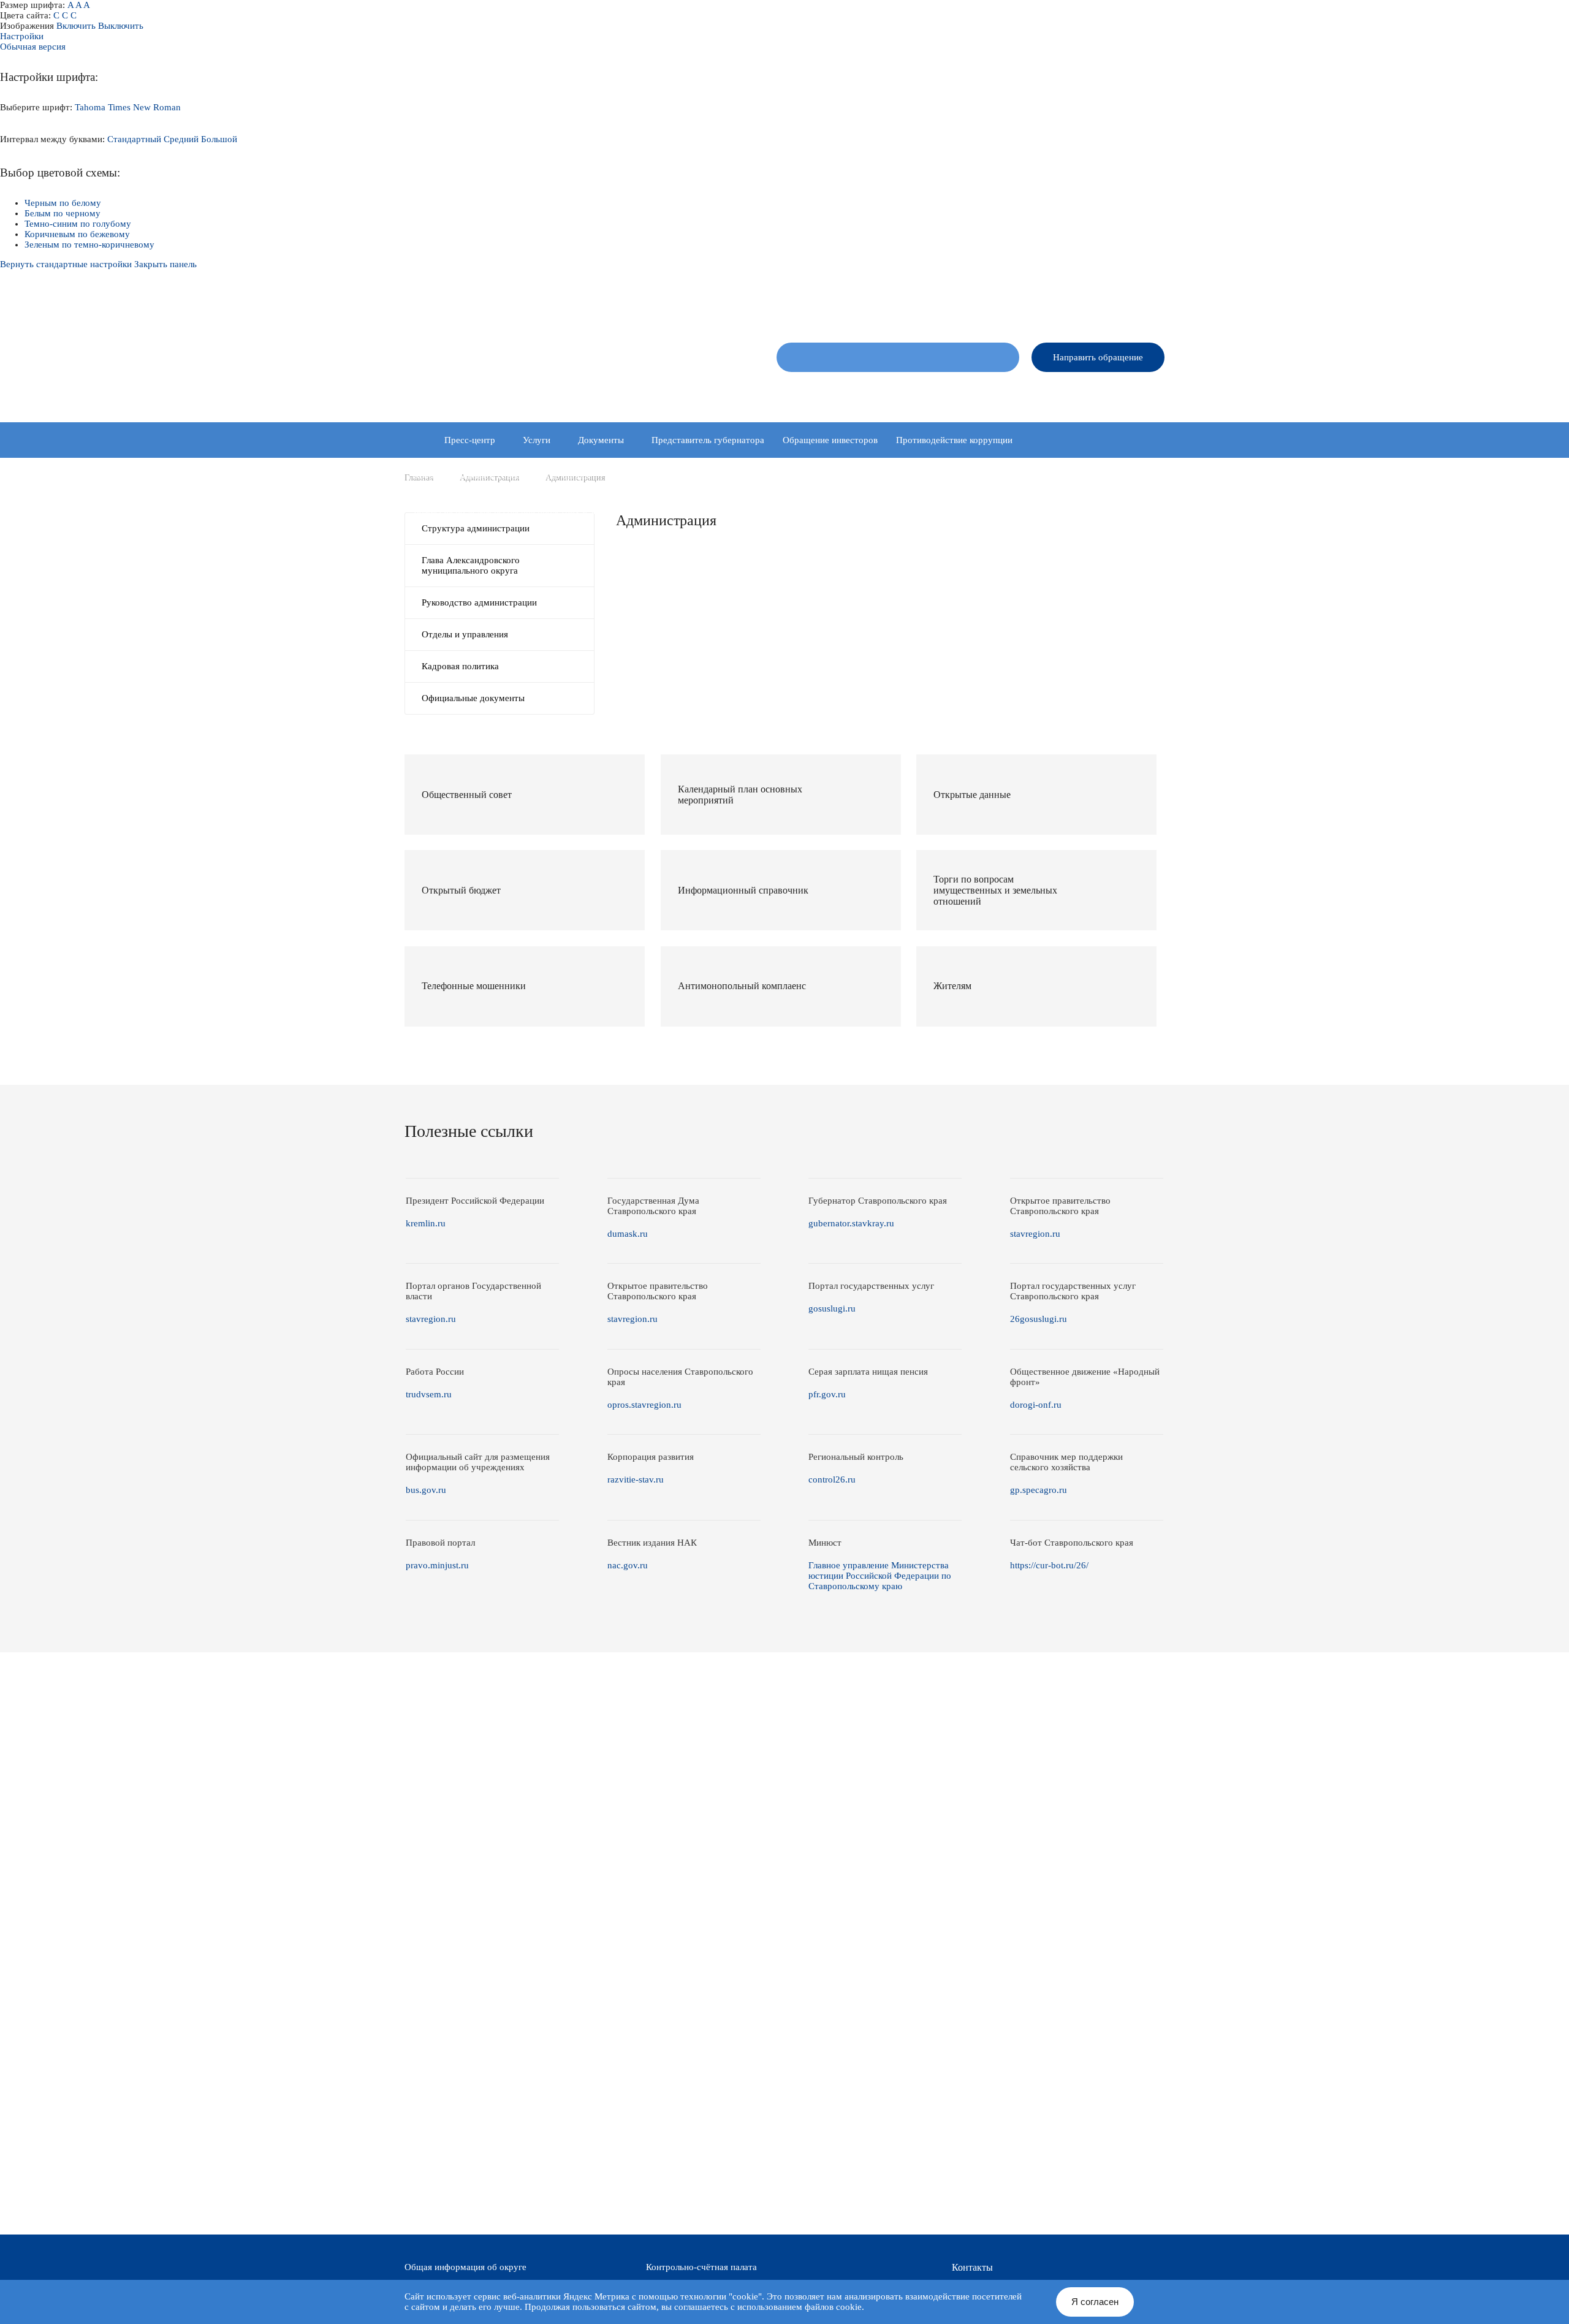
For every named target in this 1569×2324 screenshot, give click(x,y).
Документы (601, 440)
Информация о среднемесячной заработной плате (770, 511)
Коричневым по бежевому (77, 234)
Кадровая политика (460, 666)
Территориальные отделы (1059, 393)
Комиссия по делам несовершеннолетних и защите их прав (533, 511)
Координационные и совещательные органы (502, 476)
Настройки (22, 36)
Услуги (537, 440)
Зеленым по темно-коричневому (89, 245)
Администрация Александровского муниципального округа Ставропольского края (557, 365)
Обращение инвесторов (830, 440)
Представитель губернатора (708, 440)
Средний (181, 139)
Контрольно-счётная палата (701, 2267)
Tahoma (90, 107)
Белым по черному (63, 213)
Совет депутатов (875, 393)
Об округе (802, 393)
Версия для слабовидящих (1116, 306)
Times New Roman (144, 107)
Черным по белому (63, 203)
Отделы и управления (465, 634)
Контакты (1147, 393)
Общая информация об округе (465, 2267)
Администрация (959, 393)
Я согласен (1095, 2302)
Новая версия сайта (970, 306)
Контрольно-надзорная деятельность (932, 476)
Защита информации (651, 476)
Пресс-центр (470, 440)
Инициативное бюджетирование (775, 476)
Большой (219, 139)
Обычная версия (33, 47)
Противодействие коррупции (954, 440)
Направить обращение (1098, 357)
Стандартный (134, 139)
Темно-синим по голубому (78, 224)
